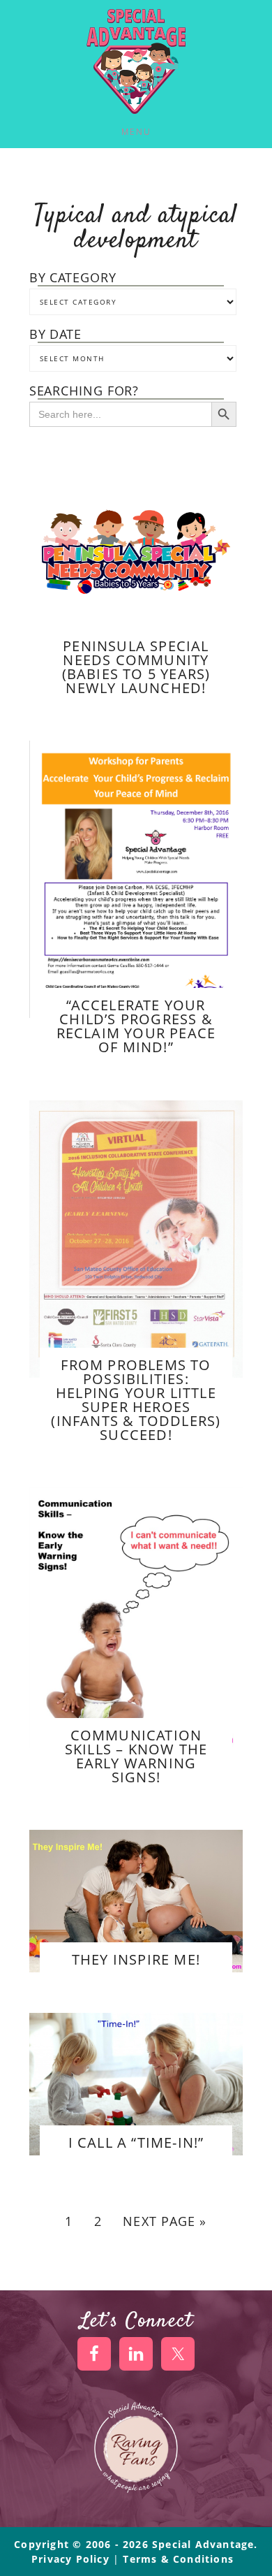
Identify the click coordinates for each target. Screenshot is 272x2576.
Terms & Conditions (178, 2559)
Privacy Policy (72, 2559)
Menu (136, 132)
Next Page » (165, 2221)
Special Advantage (136, 61)
